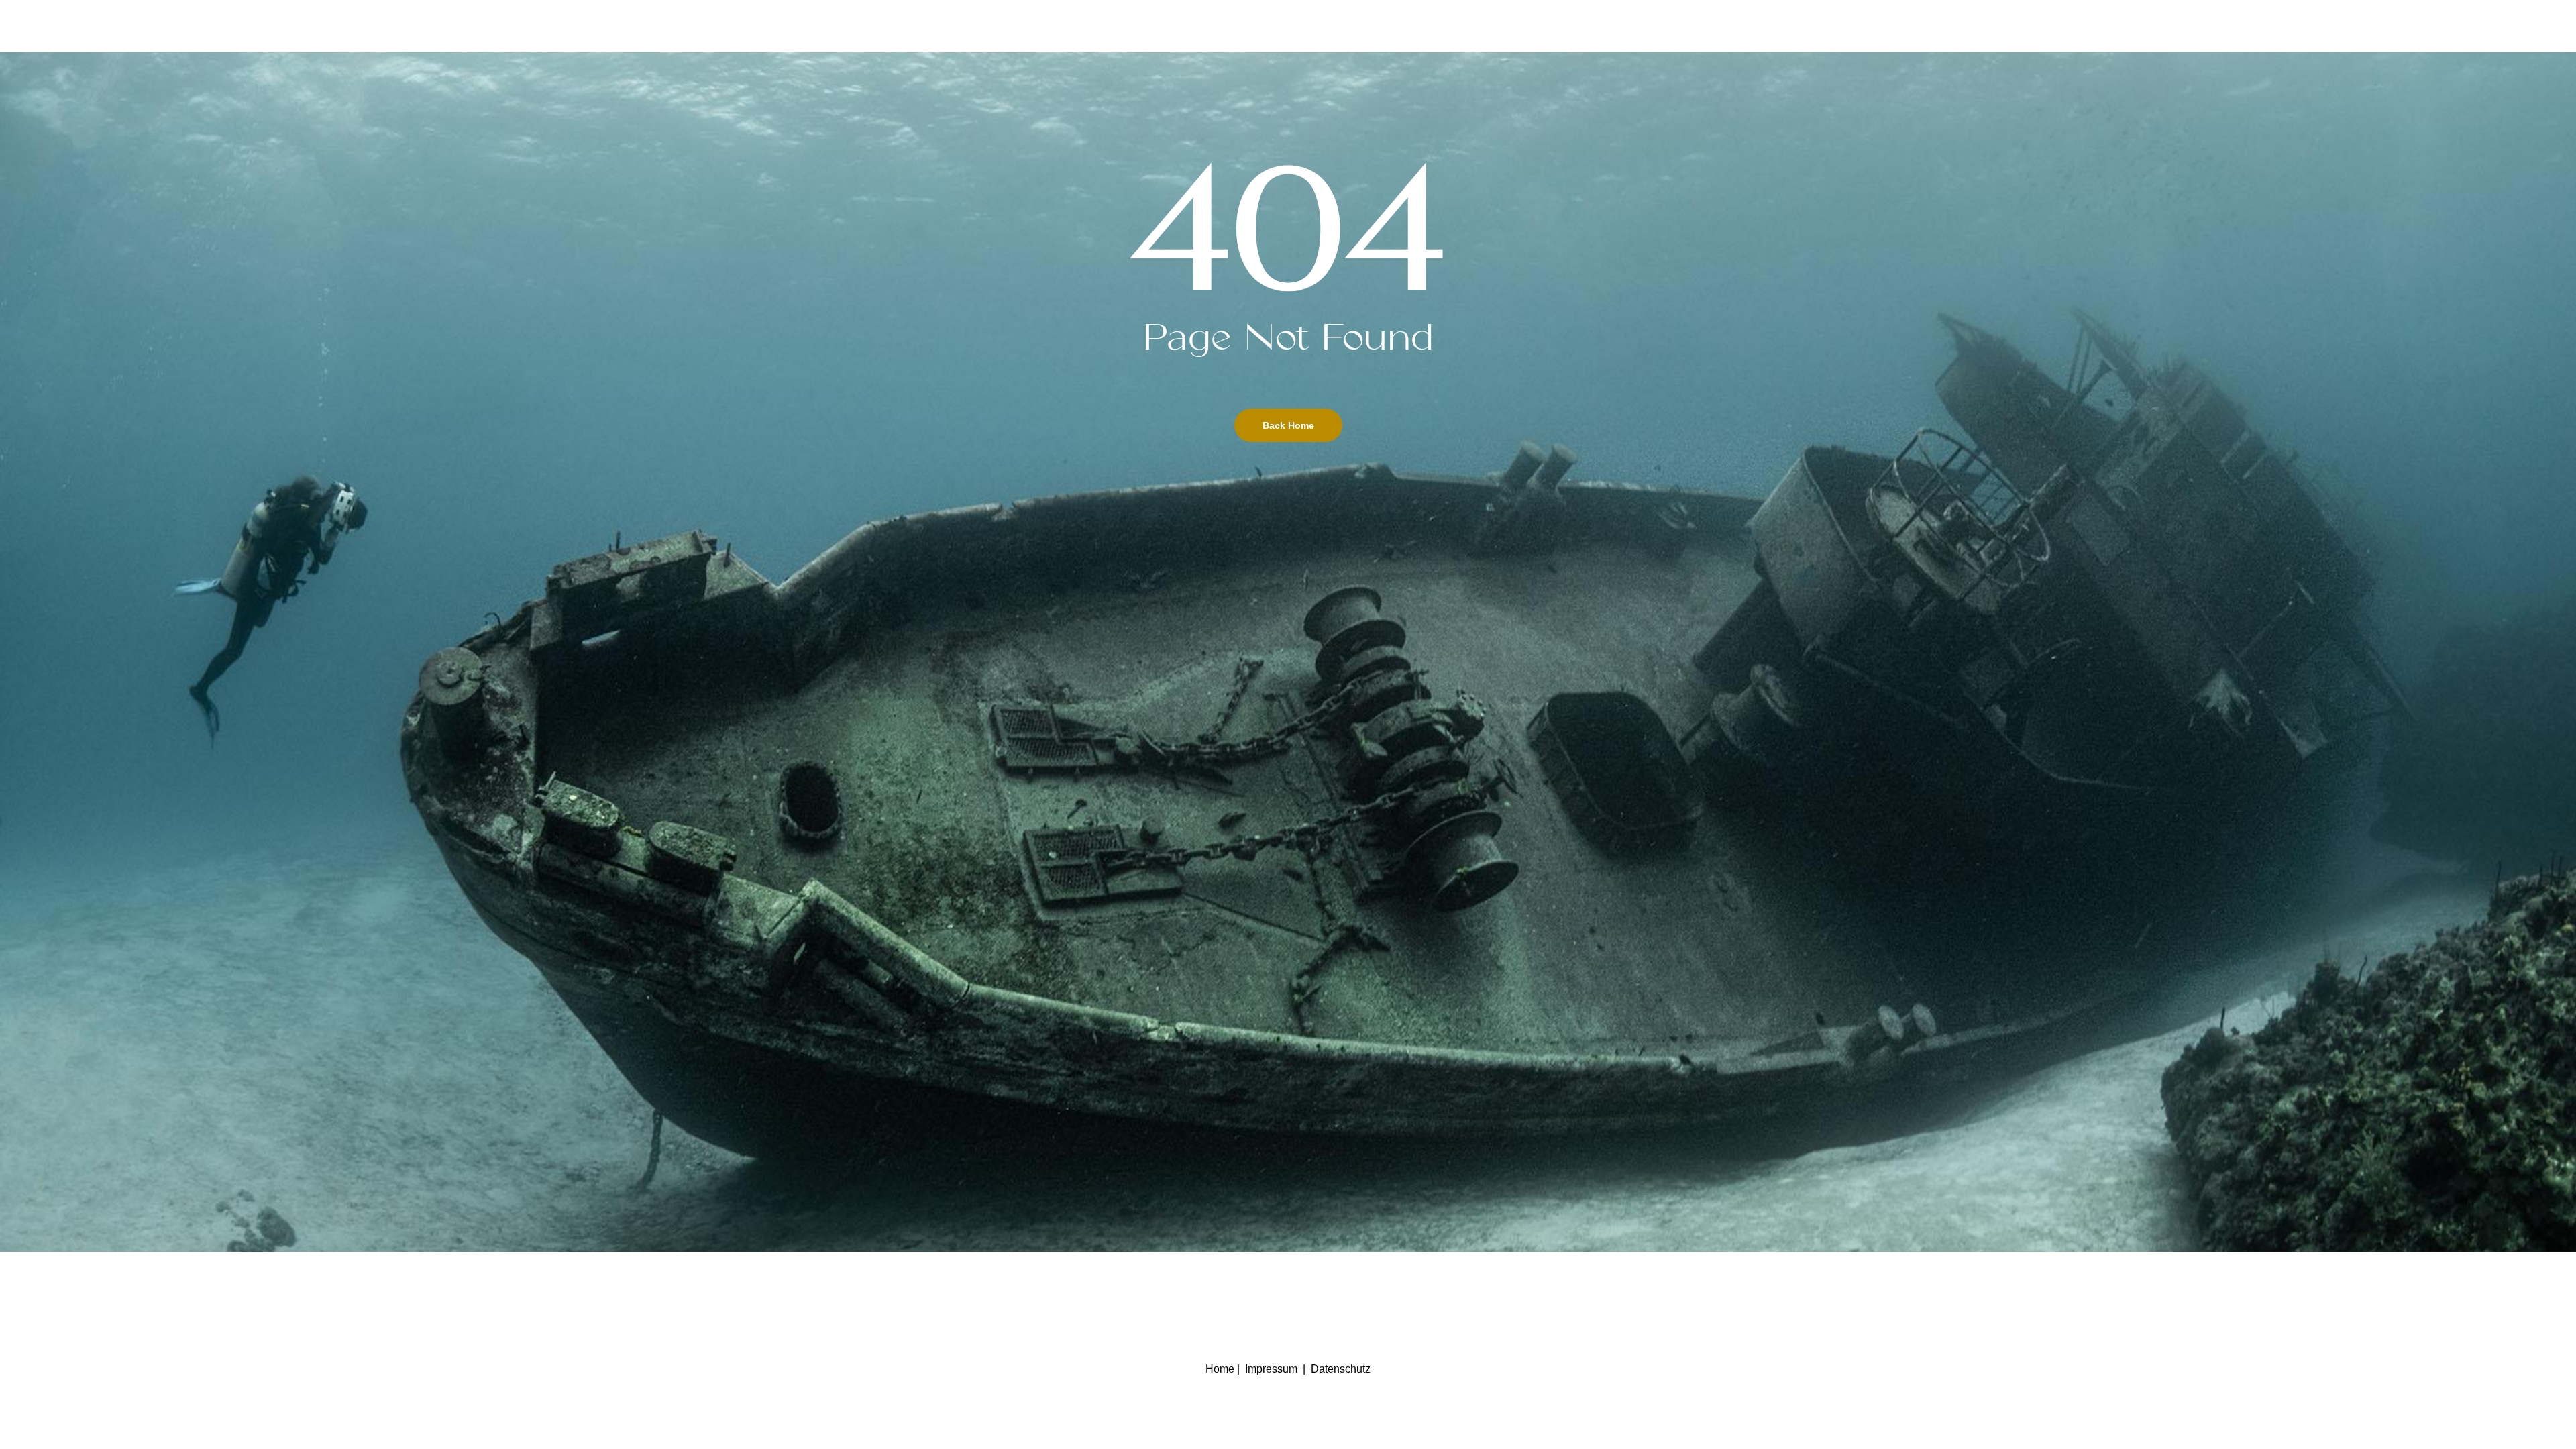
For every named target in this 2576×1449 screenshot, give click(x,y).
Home (1220, 1369)
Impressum (1271, 1369)
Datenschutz (1341, 1369)
